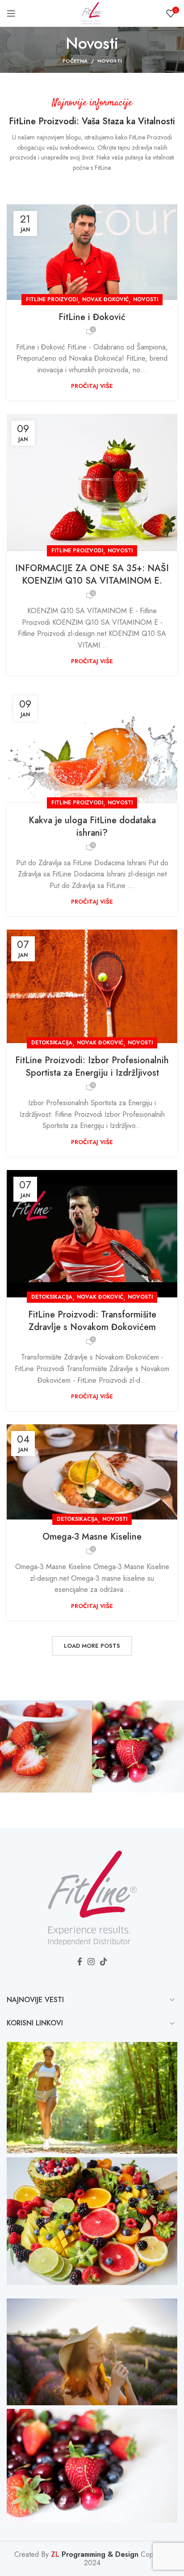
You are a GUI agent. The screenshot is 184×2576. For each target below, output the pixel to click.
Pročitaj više (92, 386)
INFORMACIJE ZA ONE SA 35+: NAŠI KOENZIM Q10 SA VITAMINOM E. (92, 575)
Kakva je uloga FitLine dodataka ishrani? (92, 827)
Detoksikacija (52, 1043)
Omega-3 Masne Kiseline (92, 1537)
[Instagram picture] (46, 1747)
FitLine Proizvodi (52, 299)
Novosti (146, 299)
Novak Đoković (105, 299)
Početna (75, 61)
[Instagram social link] (91, 1961)
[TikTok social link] (104, 1961)
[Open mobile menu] (11, 13)
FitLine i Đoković (92, 317)
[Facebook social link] (80, 1961)
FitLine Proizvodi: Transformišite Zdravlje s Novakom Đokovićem (92, 1321)
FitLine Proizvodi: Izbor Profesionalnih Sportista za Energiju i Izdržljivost (92, 1067)
